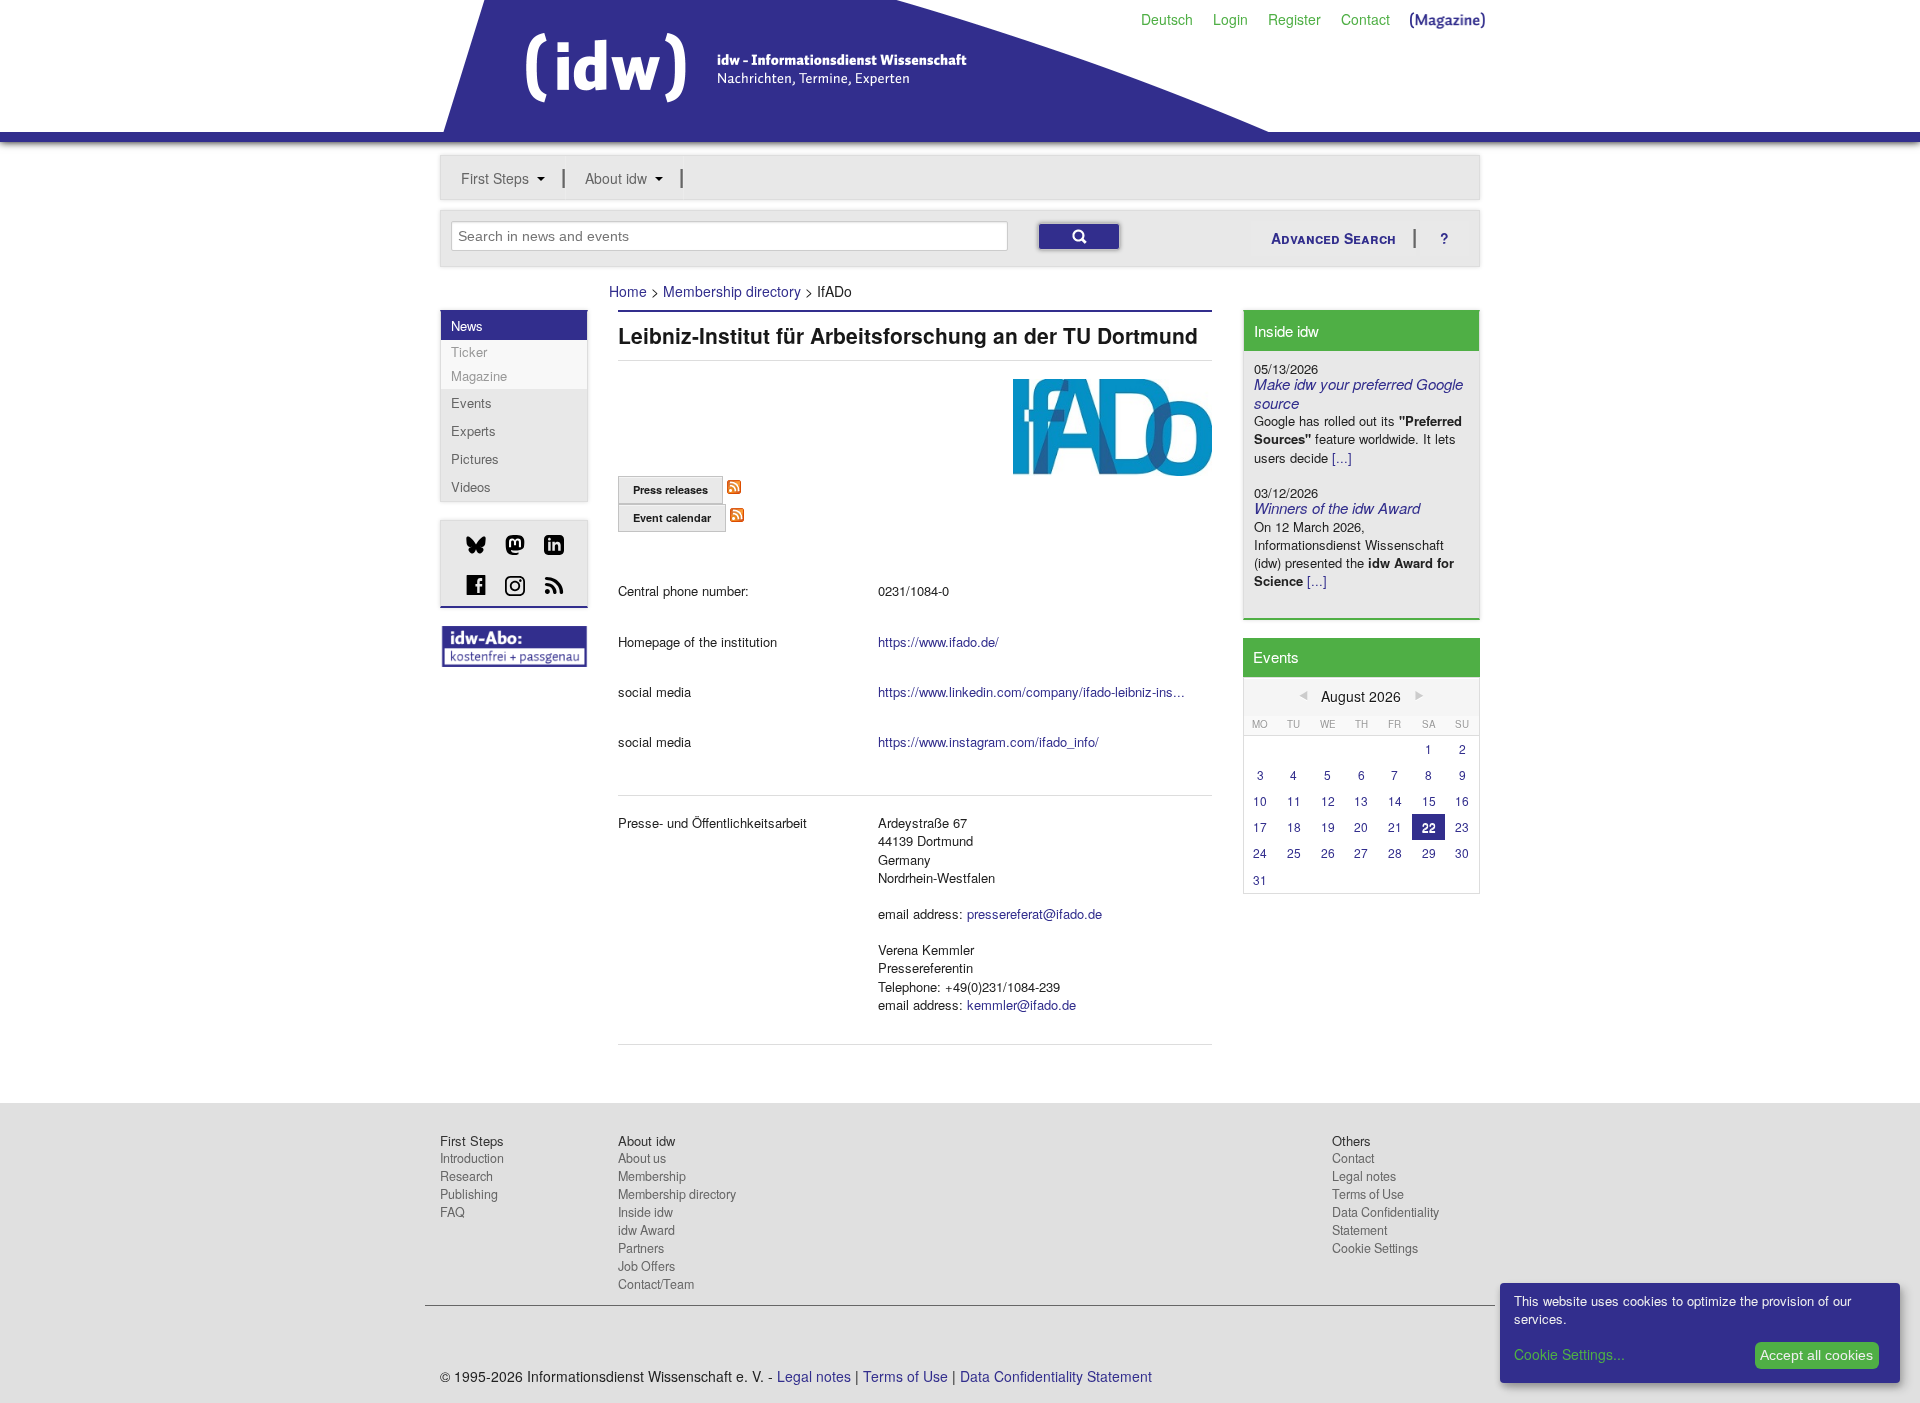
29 (1429, 852)
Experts (473, 430)
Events (471, 402)
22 (1429, 826)
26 (1328, 852)
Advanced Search (1333, 238)
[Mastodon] (507, 545)
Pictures (475, 458)
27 (1361, 852)
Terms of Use (1368, 1194)
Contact (1365, 19)
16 (1462, 800)
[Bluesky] (468, 545)
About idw (616, 178)
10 (1260, 800)
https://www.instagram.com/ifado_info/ (988, 741)
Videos (471, 486)
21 (1395, 826)
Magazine (479, 375)
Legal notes (1364, 1176)
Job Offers (646, 1266)
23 (1462, 826)
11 (1294, 800)
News (467, 325)
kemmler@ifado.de (1021, 1004)
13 (1361, 800)
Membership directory (732, 291)
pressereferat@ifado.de (1034, 913)
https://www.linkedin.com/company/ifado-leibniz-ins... (1031, 691)
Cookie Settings (1375, 1248)
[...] (1342, 457)
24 (1260, 852)
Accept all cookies (1816, 1355)
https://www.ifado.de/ (938, 641)
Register (1294, 19)
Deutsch (1167, 19)
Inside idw (645, 1212)
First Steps (495, 178)
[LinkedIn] (546, 545)
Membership (652, 1176)
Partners (641, 1248)
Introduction (472, 1158)
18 (1294, 826)
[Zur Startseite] (856, 125)
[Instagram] (507, 586)
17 (1260, 826)
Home (628, 291)
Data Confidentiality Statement (1385, 1221)
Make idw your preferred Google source (1358, 393)
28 (1395, 852)
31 (1260, 879)
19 (1328, 826)
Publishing (469, 1194)
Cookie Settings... (1569, 1354)
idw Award (646, 1230)
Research (466, 1176)
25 (1294, 852)
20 (1361, 826)
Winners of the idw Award (1337, 507)
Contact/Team (656, 1284)
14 (1395, 800)
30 (1462, 852)
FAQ (452, 1212)
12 (1328, 800)
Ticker (469, 351)
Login (1230, 19)
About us (642, 1158)
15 (1429, 800)
